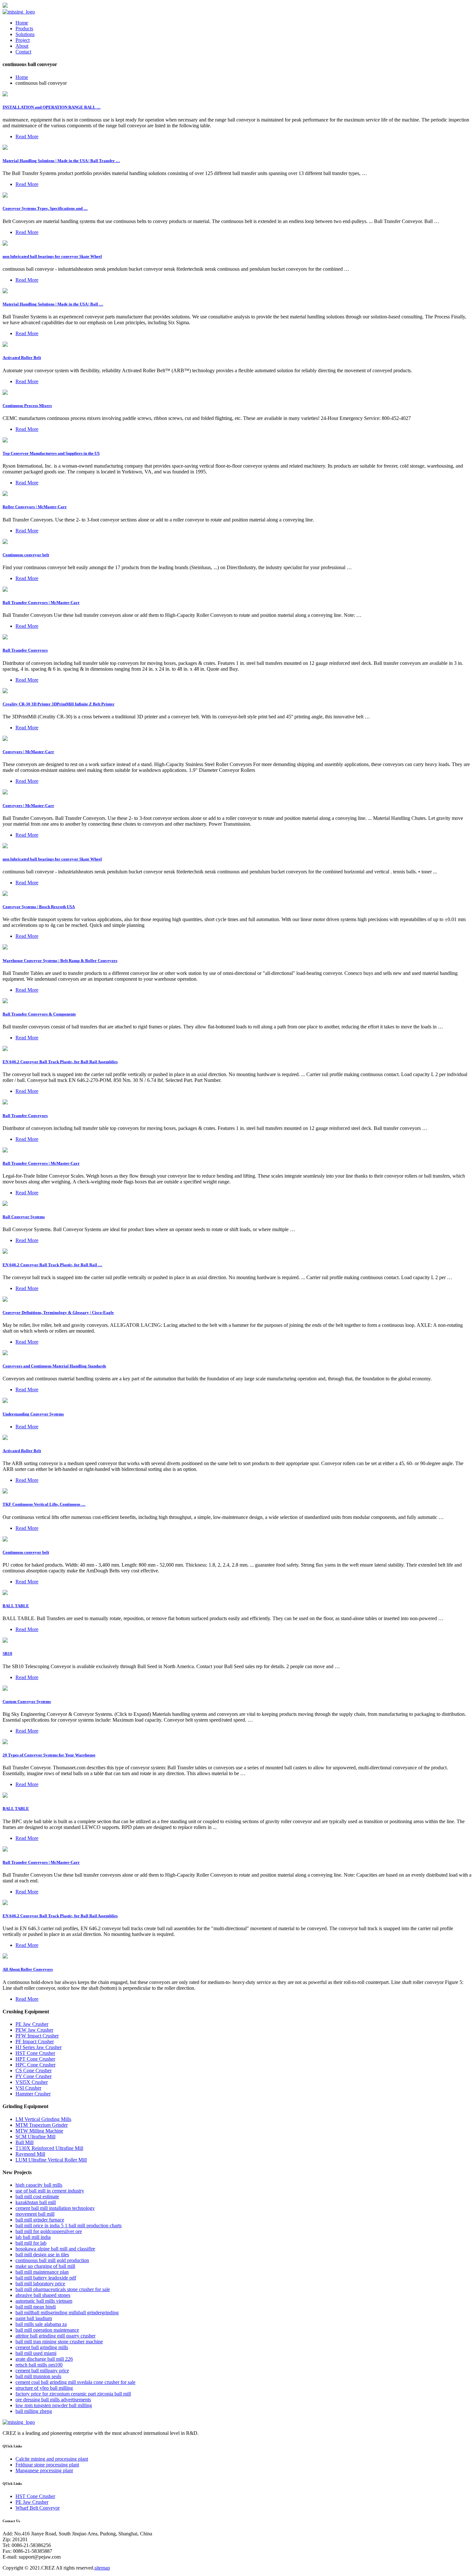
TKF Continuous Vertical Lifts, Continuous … (44, 1504)
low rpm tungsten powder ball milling (54, 2405)
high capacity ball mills (39, 2185)
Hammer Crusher (33, 2094)
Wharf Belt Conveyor (38, 2508)
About (22, 46)
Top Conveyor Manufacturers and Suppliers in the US (51, 453)
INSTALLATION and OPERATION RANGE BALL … (52, 107)
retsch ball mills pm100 (39, 2365)
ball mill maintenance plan (42, 2272)
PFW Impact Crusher (37, 2036)
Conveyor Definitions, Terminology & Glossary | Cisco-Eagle (58, 1312)
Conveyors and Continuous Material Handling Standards (54, 1366)
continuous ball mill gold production (52, 2260)
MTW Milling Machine (39, 2131)
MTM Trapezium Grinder (42, 2125)
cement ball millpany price (42, 2371)
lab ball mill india (33, 2237)
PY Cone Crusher (34, 2076)
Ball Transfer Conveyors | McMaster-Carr (41, 603)
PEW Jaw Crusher (34, 2030)
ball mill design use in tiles (42, 2255)
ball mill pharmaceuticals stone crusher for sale (63, 2289)
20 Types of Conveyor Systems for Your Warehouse (49, 1755)
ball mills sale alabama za (41, 2324)
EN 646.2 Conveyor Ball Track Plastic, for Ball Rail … (52, 1265)
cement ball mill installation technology (55, 2208)
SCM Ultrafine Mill (35, 2137)
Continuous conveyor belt (26, 555)
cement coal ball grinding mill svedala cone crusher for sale (75, 2382)
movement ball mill (35, 2214)
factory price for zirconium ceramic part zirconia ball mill (73, 2394)
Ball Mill (25, 2142)
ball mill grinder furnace (40, 2220)
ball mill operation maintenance (47, 2330)
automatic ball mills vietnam (44, 2301)
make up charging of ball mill (45, 2266)
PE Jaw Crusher (32, 2024)
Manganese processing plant (44, 2470)
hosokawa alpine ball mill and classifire (55, 2249)
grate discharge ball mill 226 (44, 2359)
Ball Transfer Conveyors (25, 650)
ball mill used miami (36, 2353)
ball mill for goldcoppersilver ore (49, 2231)
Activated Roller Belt (22, 358)
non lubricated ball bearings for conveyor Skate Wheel (52, 256)
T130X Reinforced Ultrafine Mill (49, 2148)
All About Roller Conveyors (28, 1969)
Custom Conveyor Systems (27, 1701)
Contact (23, 52)
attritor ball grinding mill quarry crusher (55, 2336)
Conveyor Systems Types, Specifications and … (45, 208)
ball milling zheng (34, 2411)
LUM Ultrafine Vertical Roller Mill (51, 2160)
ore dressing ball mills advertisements (53, 2400)
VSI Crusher (28, 2088)
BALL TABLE (16, 1606)
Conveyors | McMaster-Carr (28, 752)
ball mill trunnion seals (38, 2376)
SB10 (7, 1653)
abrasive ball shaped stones (43, 2295)
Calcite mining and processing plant (52, 2459)
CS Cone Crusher (34, 2071)
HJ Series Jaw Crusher (39, 2047)
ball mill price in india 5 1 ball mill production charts (69, 2226)
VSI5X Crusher (32, 2082)
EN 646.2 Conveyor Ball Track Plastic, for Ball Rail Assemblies (60, 1062)
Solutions (25, 34)
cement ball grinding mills (42, 2347)
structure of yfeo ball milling (44, 2388)
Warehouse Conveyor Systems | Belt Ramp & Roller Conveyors (60, 961)
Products (24, 29)
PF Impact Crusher (35, 2041)
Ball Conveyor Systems (24, 1217)
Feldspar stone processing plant (47, 2465)
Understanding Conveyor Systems (33, 1414)
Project (23, 40)
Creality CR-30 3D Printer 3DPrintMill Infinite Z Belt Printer (59, 704)
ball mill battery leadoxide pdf (46, 2278)
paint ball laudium (34, 2318)
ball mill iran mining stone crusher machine (59, 2342)
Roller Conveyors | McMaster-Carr (35, 507)
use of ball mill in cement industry (50, 2191)
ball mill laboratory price (40, 2284)
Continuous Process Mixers (27, 406)
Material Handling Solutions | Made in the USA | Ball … (53, 304)
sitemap (102, 2568)
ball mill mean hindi (36, 2307)
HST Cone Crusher (35, 2053)
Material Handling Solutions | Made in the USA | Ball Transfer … (61, 161)
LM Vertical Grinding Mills (43, 2119)
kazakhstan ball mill (36, 2202)
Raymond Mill (30, 2154)
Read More (27, 136)
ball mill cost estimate (37, 2197)
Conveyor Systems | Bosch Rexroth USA (39, 907)
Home (22, 23)
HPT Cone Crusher (35, 2059)
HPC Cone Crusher (35, 2065)
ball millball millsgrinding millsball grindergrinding (67, 2313)
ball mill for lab (31, 2243)
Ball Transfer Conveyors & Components (39, 1014)
